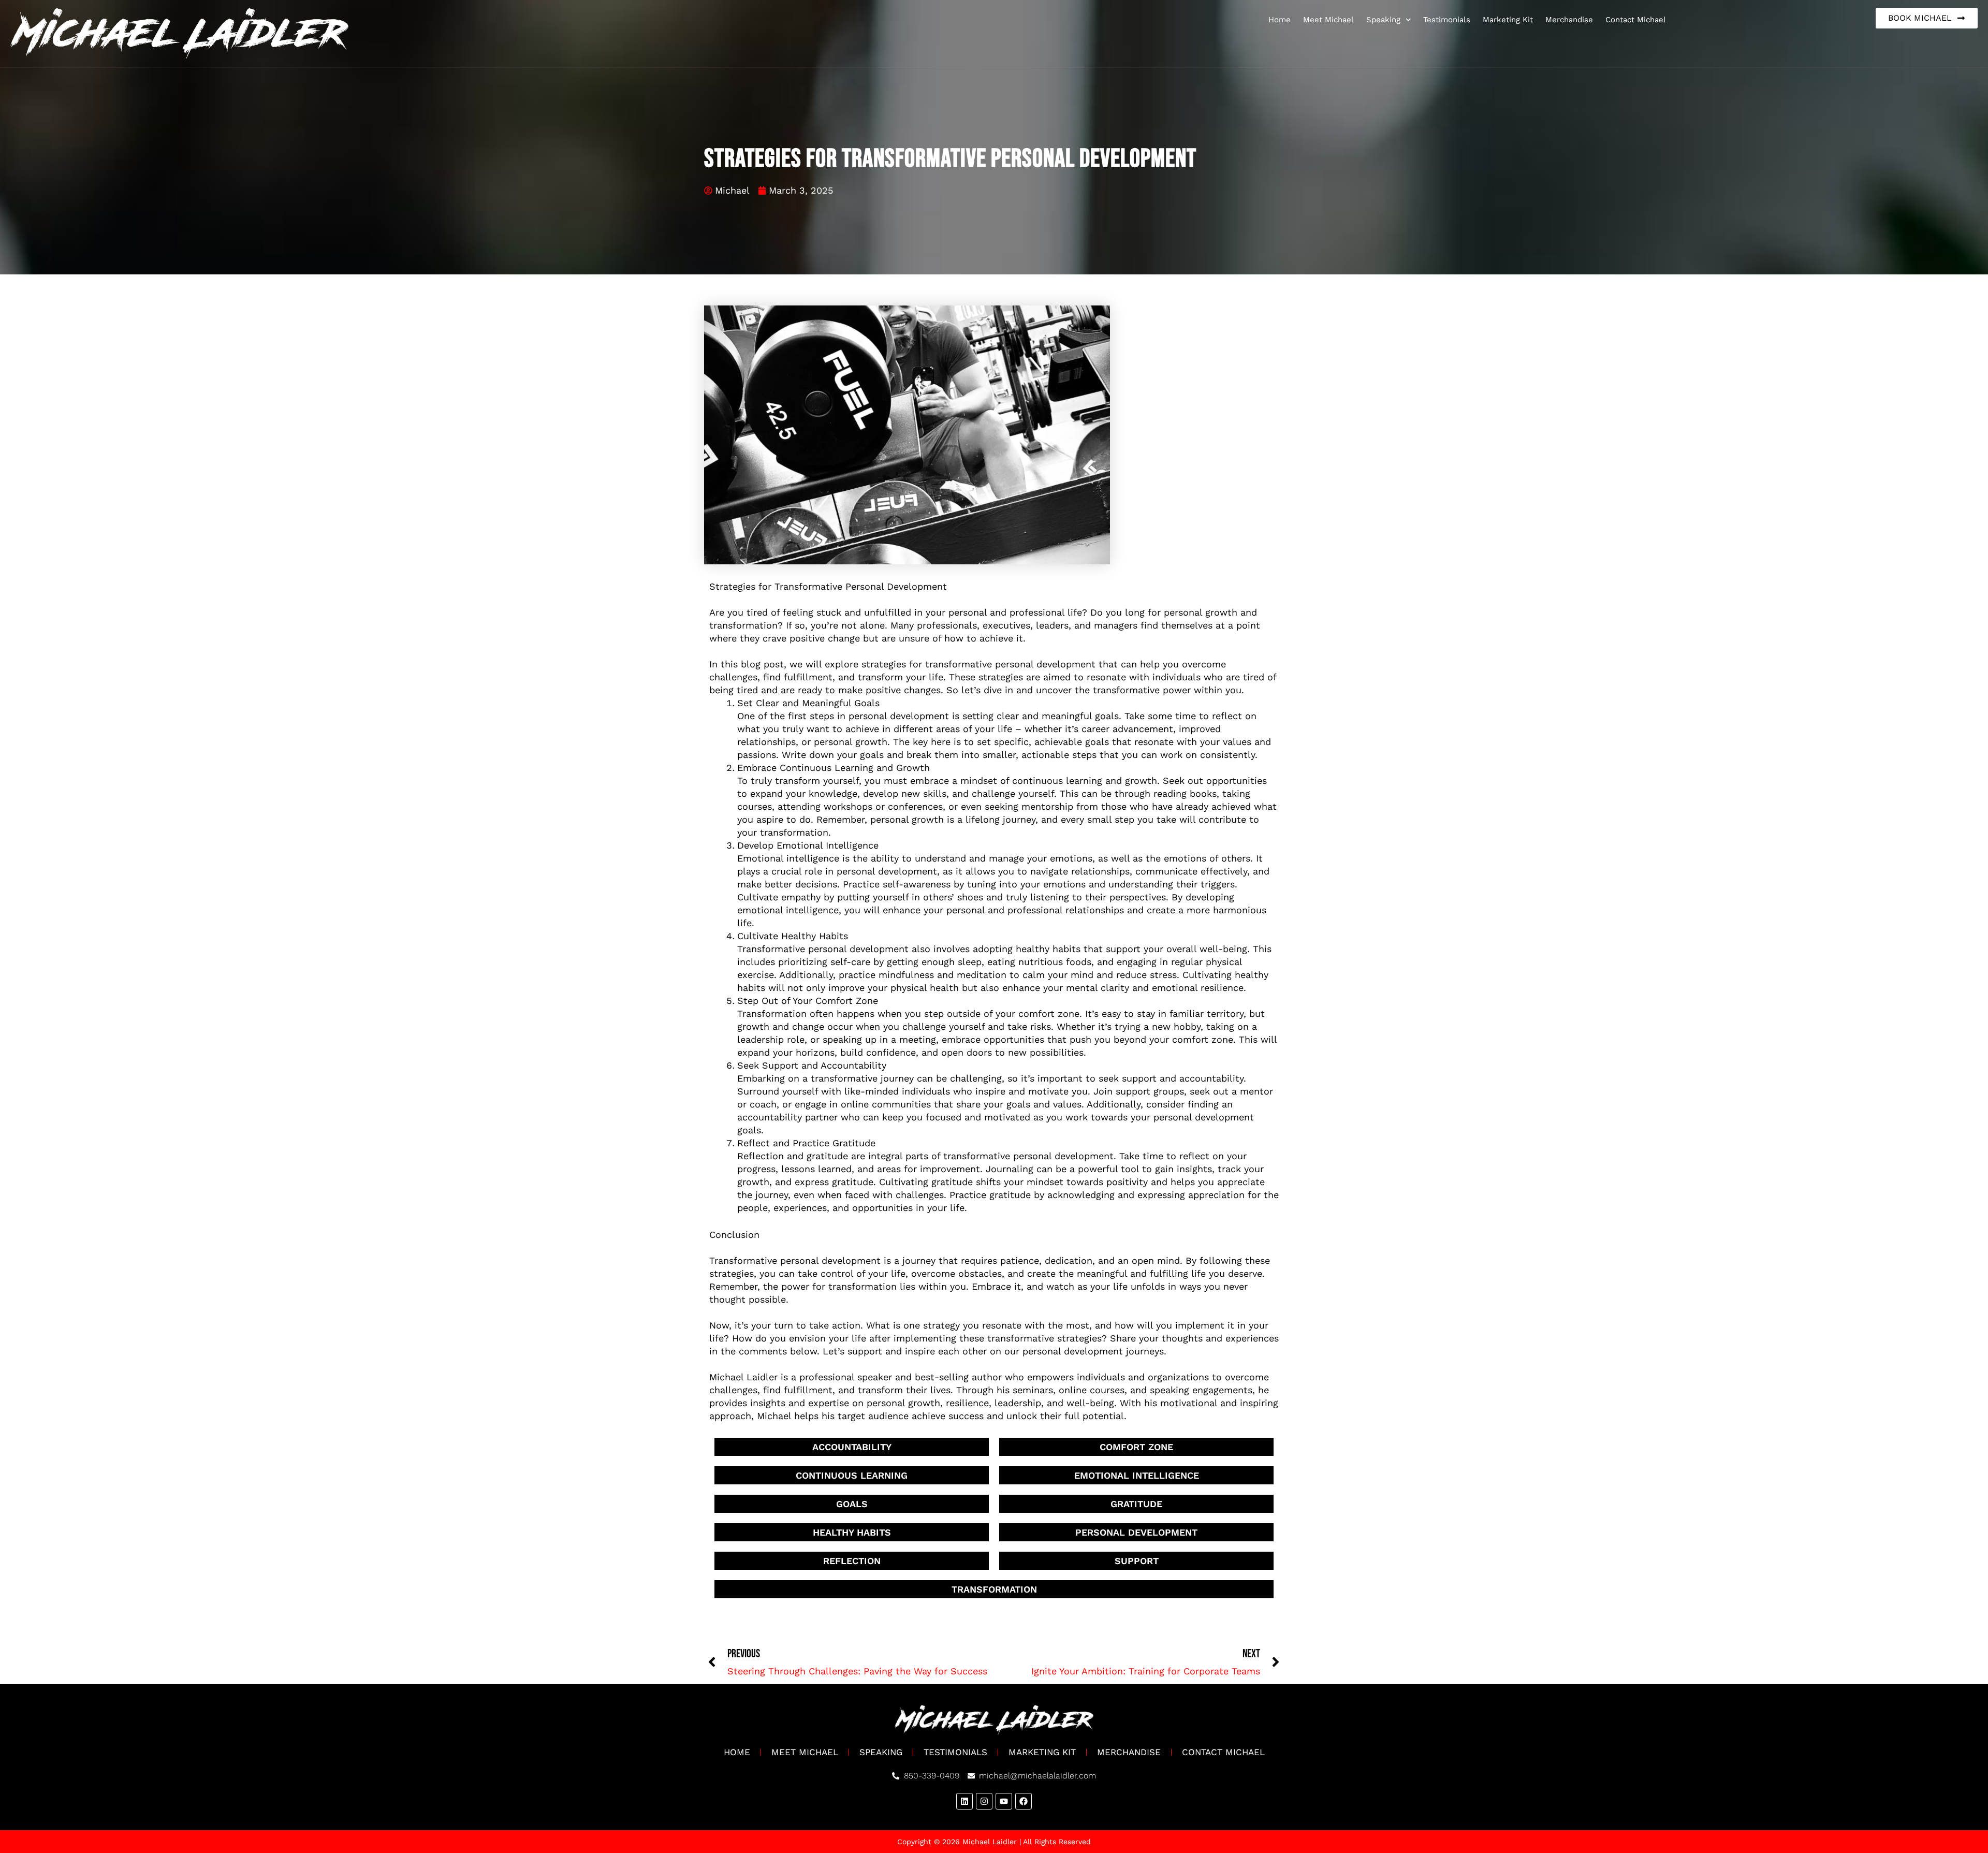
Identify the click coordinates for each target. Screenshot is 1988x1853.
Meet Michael (1328, 20)
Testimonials (1447, 20)
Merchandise (1569, 20)
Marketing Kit (1508, 20)
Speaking (1383, 20)
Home (1280, 20)
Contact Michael (1636, 20)
